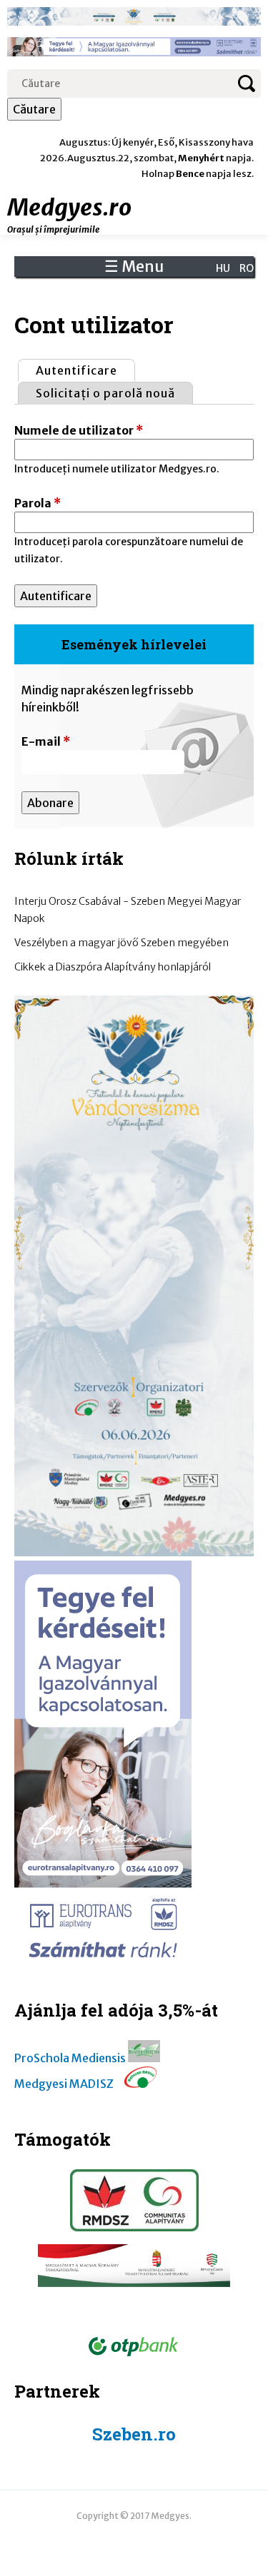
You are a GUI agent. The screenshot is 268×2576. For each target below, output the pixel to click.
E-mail (46, 741)
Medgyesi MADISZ (64, 2084)
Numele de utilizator (79, 430)
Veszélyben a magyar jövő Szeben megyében (121, 943)
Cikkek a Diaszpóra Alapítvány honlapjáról (113, 967)
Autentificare (85, 370)
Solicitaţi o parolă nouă (105, 393)
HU (223, 268)
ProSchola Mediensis (70, 2058)
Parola (38, 503)
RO (247, 268)
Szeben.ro (134, 2434)
